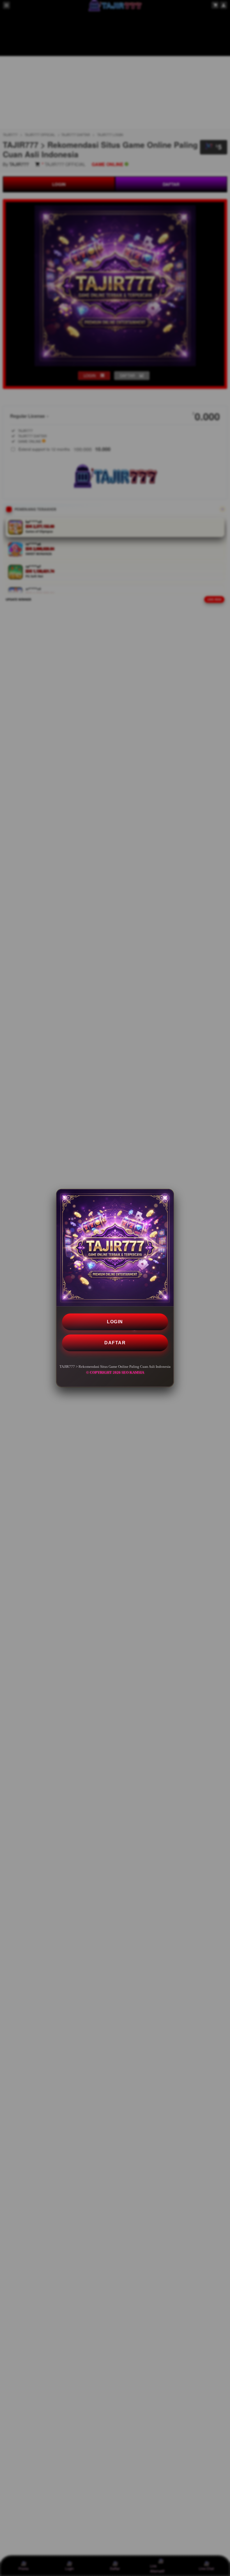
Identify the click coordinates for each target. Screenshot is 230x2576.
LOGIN (115, 1322)
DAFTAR (115, 1343)
